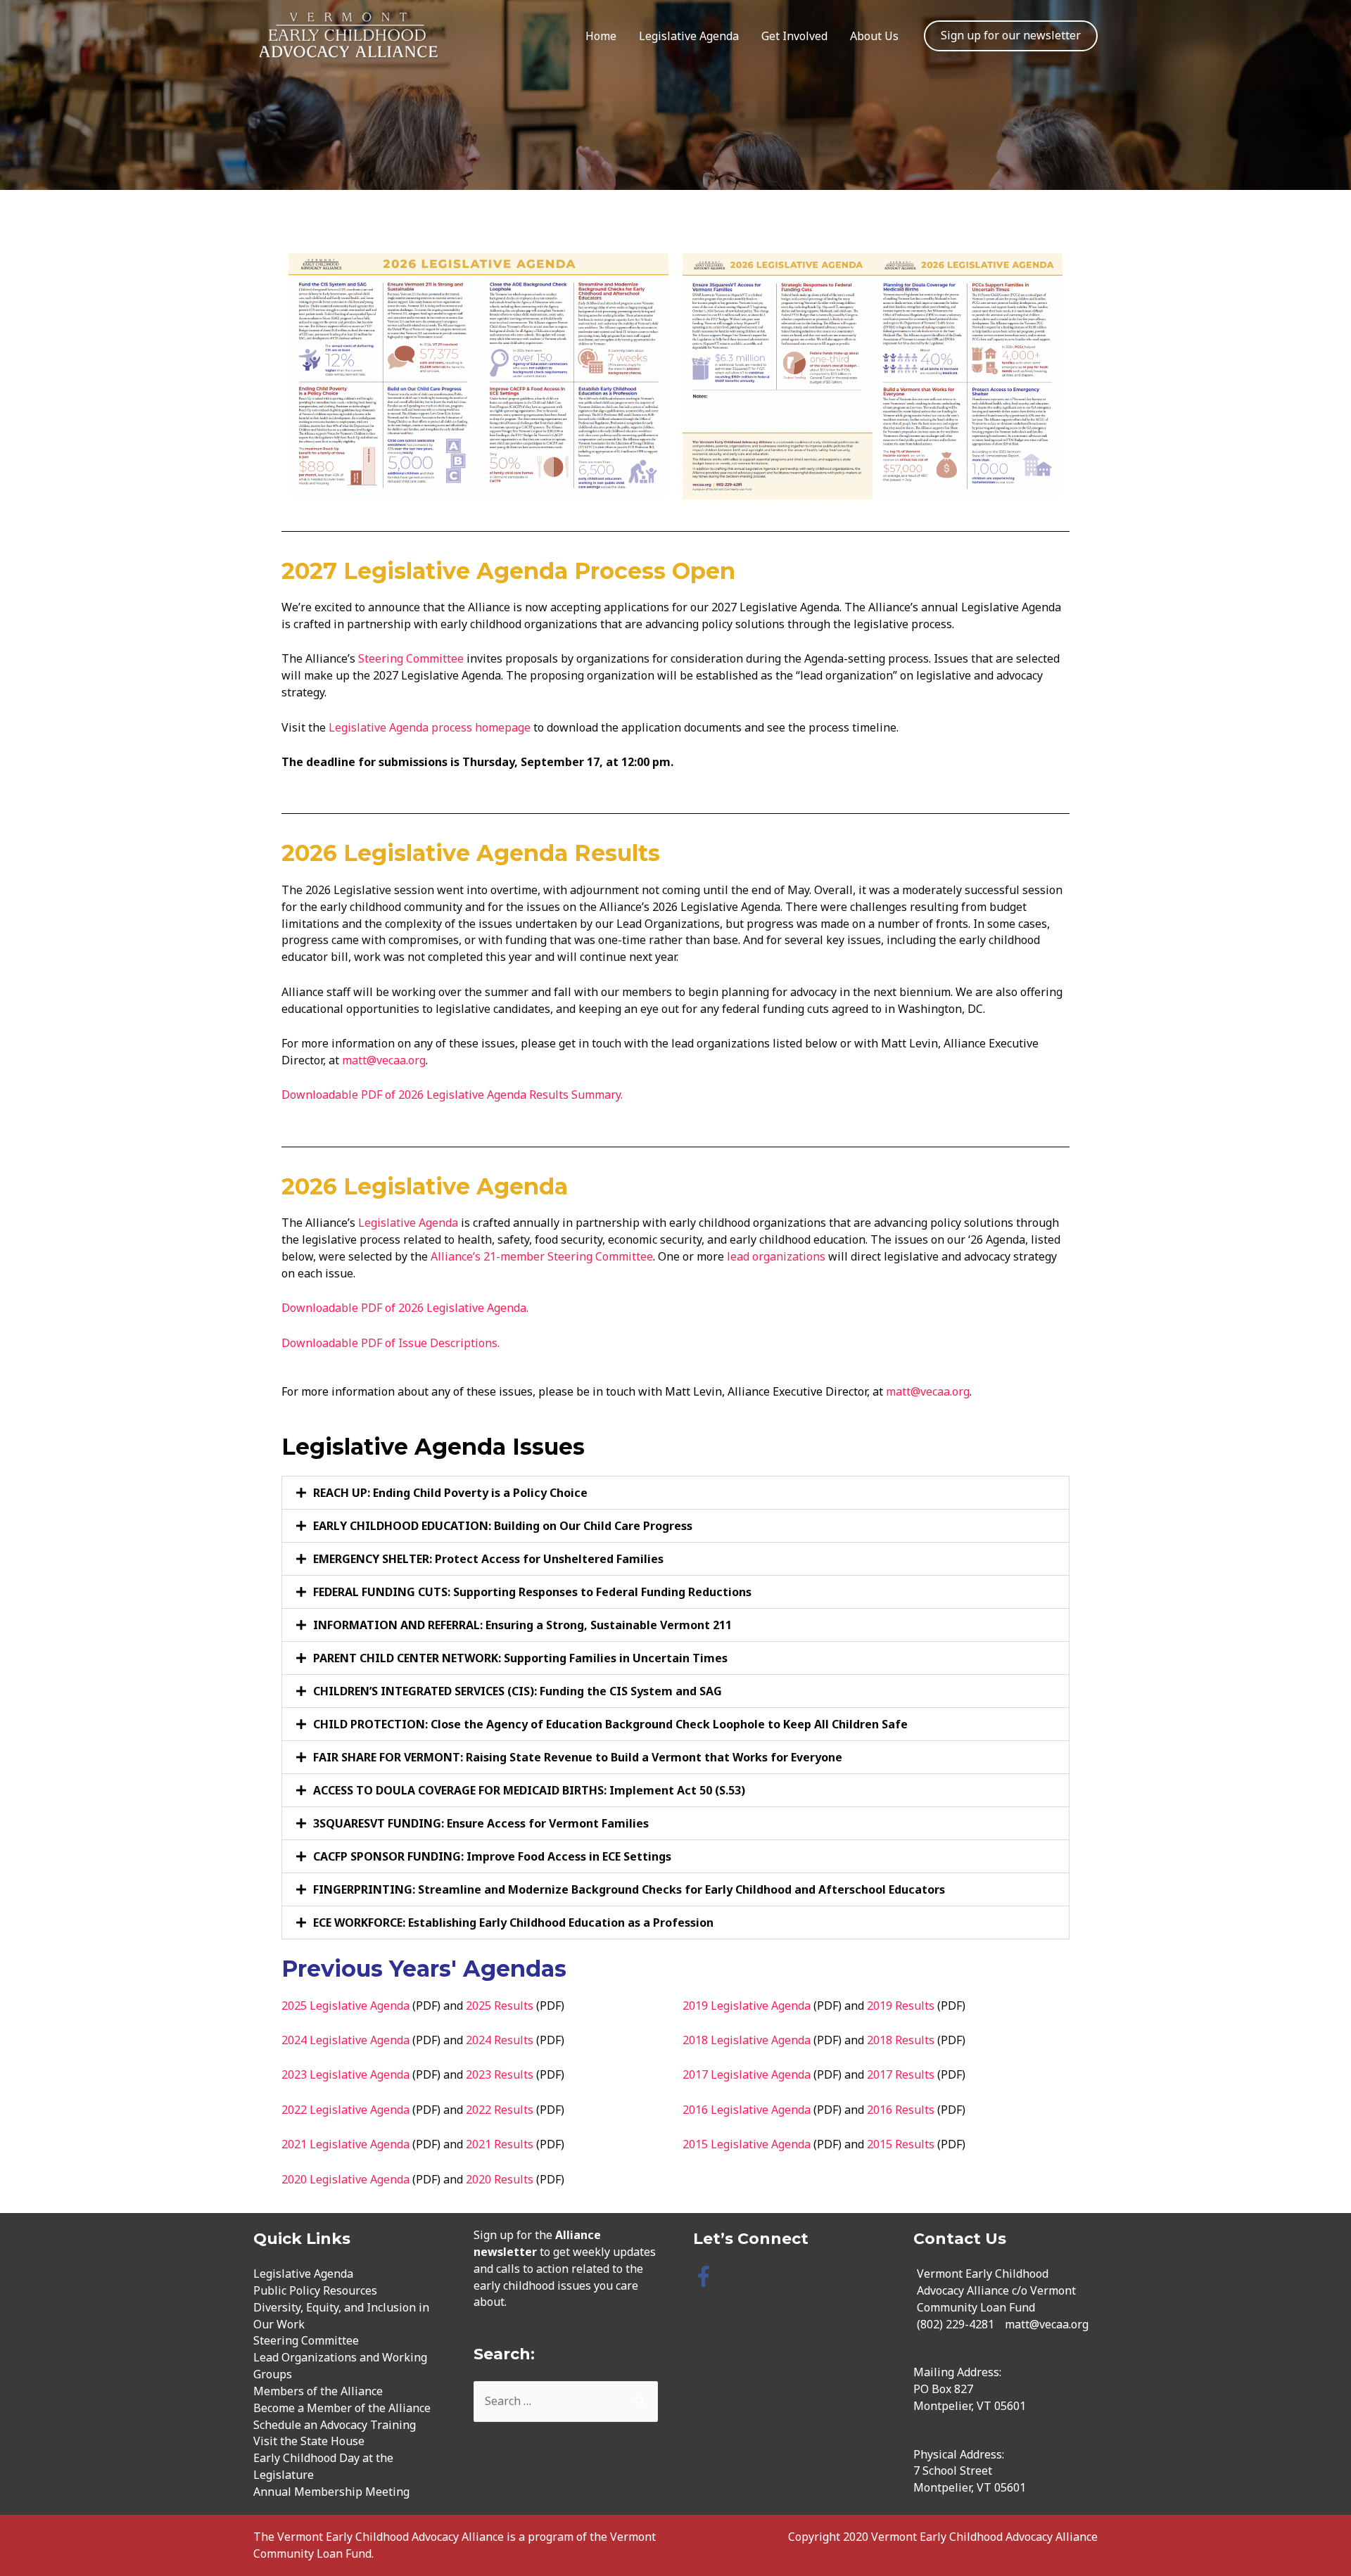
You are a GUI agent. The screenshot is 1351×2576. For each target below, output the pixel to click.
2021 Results (500, 2144)
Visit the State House (309, 2441)
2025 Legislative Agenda (345, 2006)
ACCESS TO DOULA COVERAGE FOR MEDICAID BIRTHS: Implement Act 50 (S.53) (529, 1790)
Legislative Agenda (689, 36)
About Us (874, 36)
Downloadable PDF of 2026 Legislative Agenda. (405, 1308)
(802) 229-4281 (956, 2324)
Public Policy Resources (315, 2290)
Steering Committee (411, 658)
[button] (675, 1493)
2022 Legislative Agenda (345, 2110)
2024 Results (500, 2040)
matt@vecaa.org (384, 1060)
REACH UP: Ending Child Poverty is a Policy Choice (450, 1493)
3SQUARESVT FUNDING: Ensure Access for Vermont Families (481, 1823)
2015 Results (901, 2144)
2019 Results (901, 2006)
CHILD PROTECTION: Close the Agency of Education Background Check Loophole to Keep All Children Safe (610, 1724)
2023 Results (500, 2074)
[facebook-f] (707, 2276)
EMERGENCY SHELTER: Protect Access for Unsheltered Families (488, 1559)
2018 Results (901, 2040)
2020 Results (500, 2179)
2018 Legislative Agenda (747, 2040)
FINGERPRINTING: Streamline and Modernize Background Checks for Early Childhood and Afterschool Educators (629, 1889)
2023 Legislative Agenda (345, 2074)
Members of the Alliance (318, 2391)
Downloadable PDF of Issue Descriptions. (391, 1343)
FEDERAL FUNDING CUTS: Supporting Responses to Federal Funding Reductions (532, 1592)
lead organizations (776, 1256)
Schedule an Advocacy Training (335, 2425)
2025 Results (500, 2006)
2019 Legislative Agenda (747, 2006)
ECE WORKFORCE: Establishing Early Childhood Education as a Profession (513, 1923)
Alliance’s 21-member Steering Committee (542, 1256)
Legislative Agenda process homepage (431, 727)
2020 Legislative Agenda (345, 2179)
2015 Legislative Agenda (747, 2144)
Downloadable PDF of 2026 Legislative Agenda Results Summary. (453, 1095)
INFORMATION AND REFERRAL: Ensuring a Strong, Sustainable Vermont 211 (522, 1625)
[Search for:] (566, 2401)
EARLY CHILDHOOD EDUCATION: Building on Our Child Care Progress (503, 1526)
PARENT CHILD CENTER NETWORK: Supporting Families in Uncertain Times (520, 1658)
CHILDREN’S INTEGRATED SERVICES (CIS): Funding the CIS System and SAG (518, 1691)
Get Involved (794, 36)
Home (601, 36)
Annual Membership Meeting (331, 2492)
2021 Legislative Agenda (345, 2144)
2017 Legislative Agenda (747, 2074)
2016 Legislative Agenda (747, 2110)
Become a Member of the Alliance (342, 2408)
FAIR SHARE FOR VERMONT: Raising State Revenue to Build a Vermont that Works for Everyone (578, 1757)
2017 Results (901, 2074)
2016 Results (901, 2110)
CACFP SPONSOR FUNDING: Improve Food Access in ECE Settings (492, 1856)
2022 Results (500, 2110)
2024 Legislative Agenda (345, 2040)
